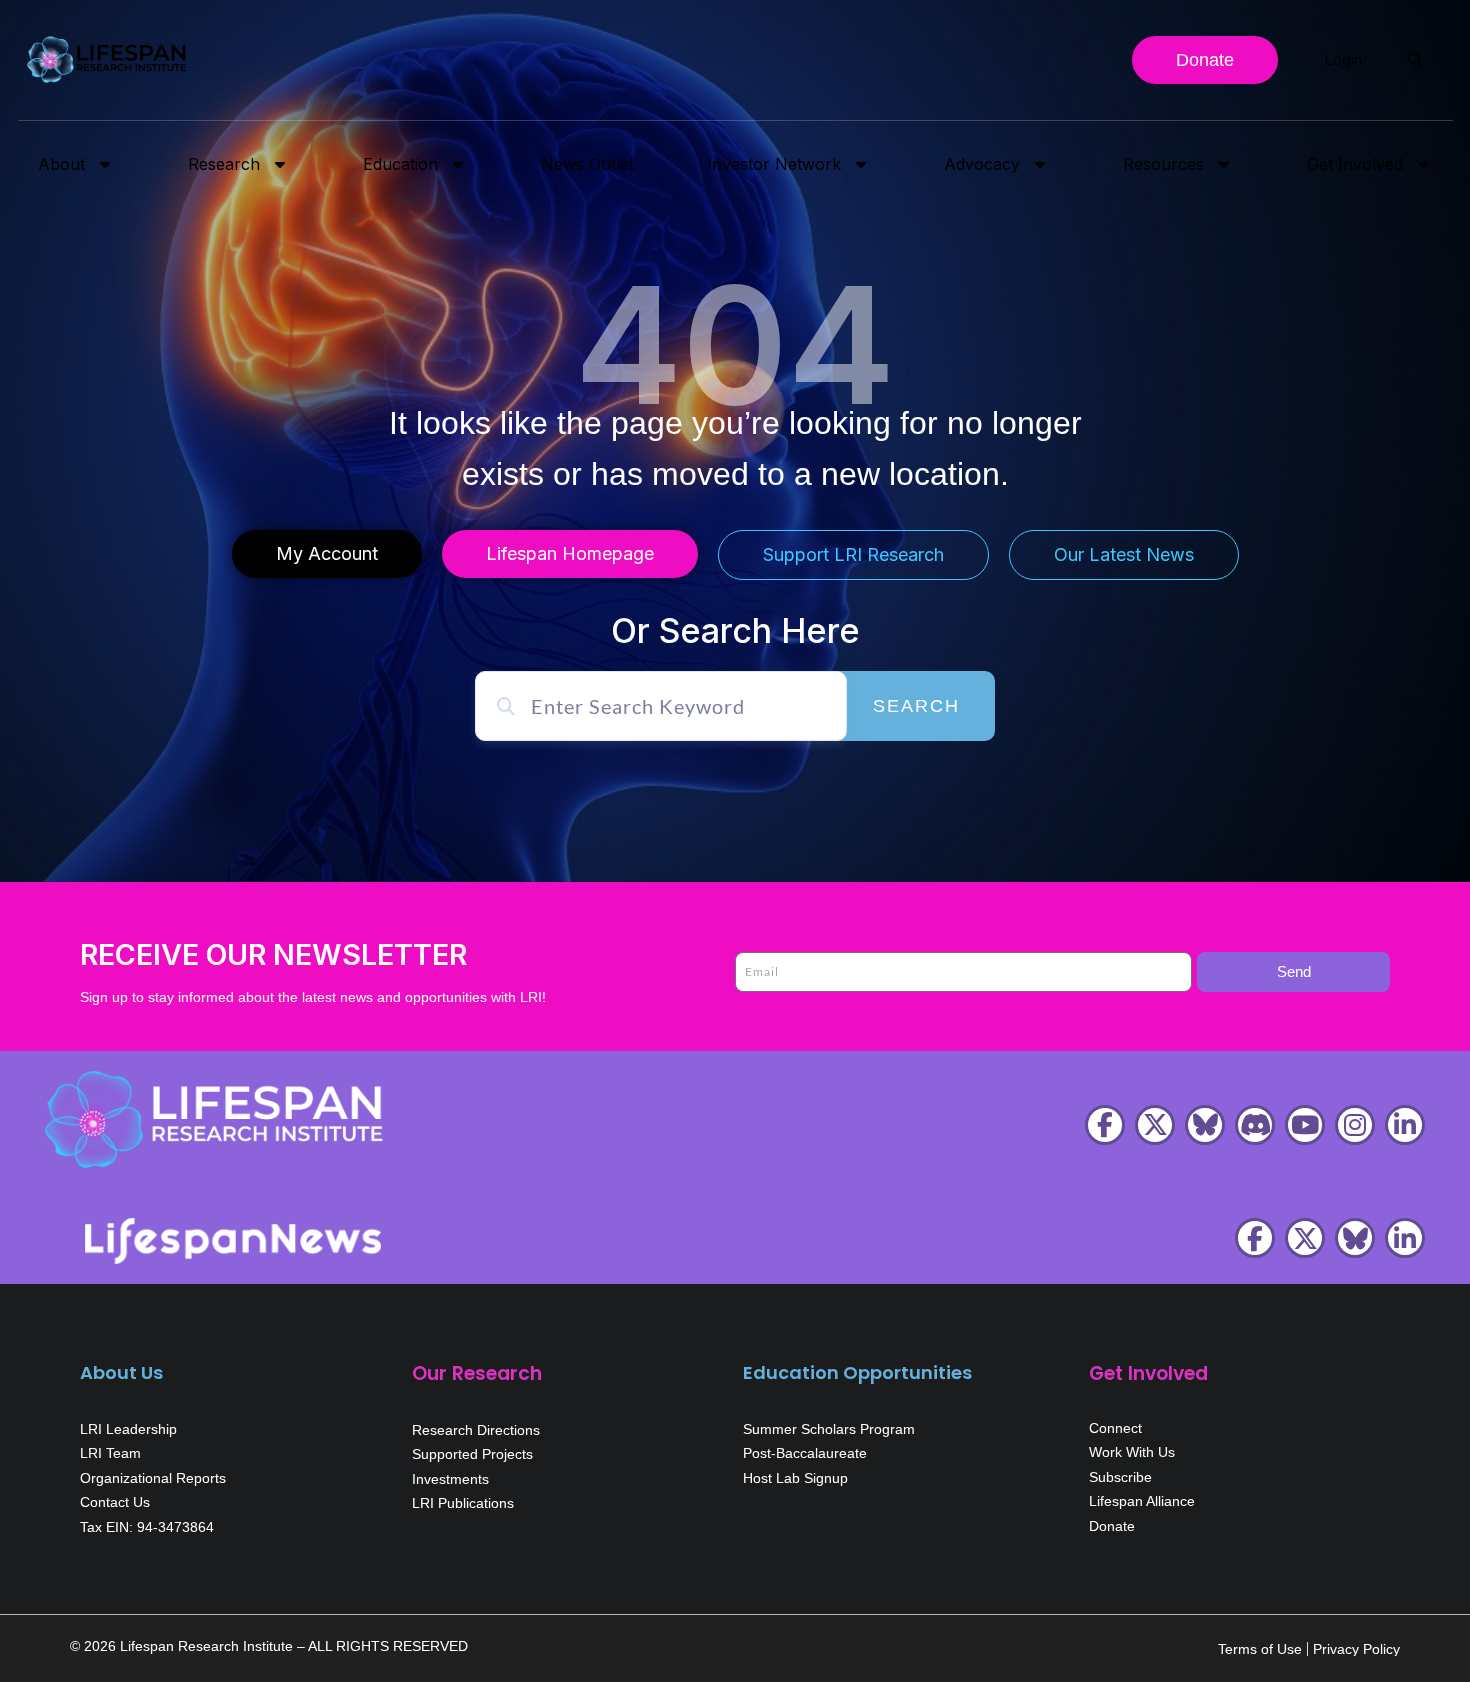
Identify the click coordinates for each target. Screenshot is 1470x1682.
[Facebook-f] (1105, 1125)
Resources (1163, 164)
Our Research (477, 1373)
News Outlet (587, 164)
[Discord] (1255, 1125)
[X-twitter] (1155, 1125)
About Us (121, 1372)
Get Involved (1355, 164)
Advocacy (982, 164)
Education (400, 164)
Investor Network (774, 164)
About (61, 164)
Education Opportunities (857, 1372)
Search (916, 706)
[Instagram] (1355, 1125)
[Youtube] (1305, 1125)
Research (224, 164)
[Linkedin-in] (1405, 1125)
